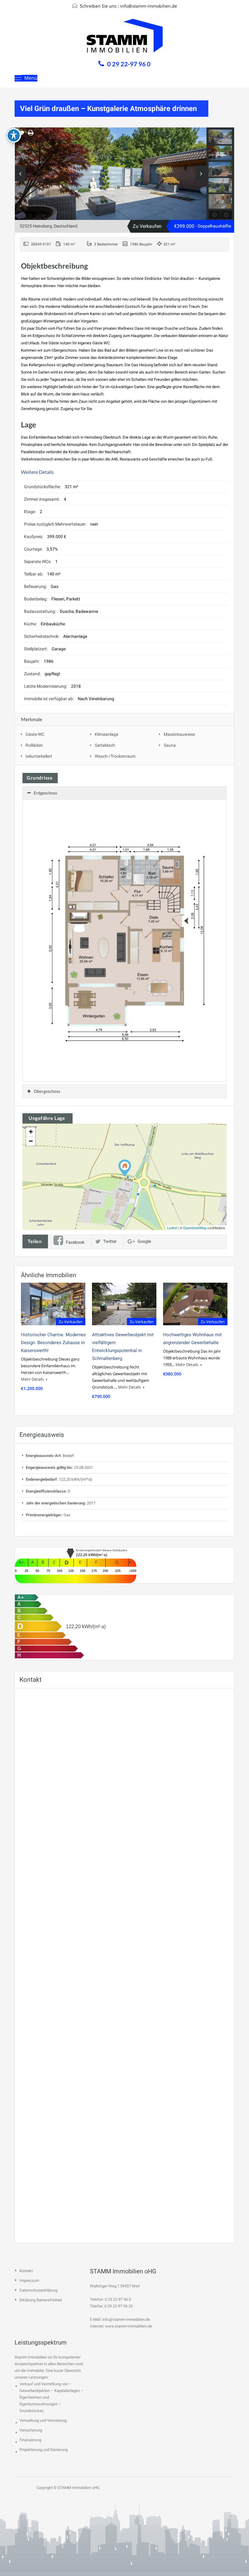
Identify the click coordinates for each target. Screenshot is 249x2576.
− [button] (31, 1141)
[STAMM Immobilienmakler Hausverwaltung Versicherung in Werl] (124, 37)
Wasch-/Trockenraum (115, 756)
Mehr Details (33, 1379)
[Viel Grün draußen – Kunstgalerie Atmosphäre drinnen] (125, 1168)
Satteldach (105, 745)
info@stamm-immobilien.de (149, 6)
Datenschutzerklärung (38, 2290)
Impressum (29, 2281)
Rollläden (34, 745)
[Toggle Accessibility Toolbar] (14, 135)
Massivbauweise (179, 734)
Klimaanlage (106, 734)
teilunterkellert (39, 756)
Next (201, 174)
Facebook (75, 1242)
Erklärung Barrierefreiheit (41, 2300)
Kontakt (26, 2271)
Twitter (110, 1241)
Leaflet (172, 1228)
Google (144, 1241)
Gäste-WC (35, 734)
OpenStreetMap (195, 1228)
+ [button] (31, 1132)
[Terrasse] (111, 176)
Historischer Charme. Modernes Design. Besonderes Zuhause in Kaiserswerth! (53, 1343)
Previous (20, 174)
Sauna (170, 745)
